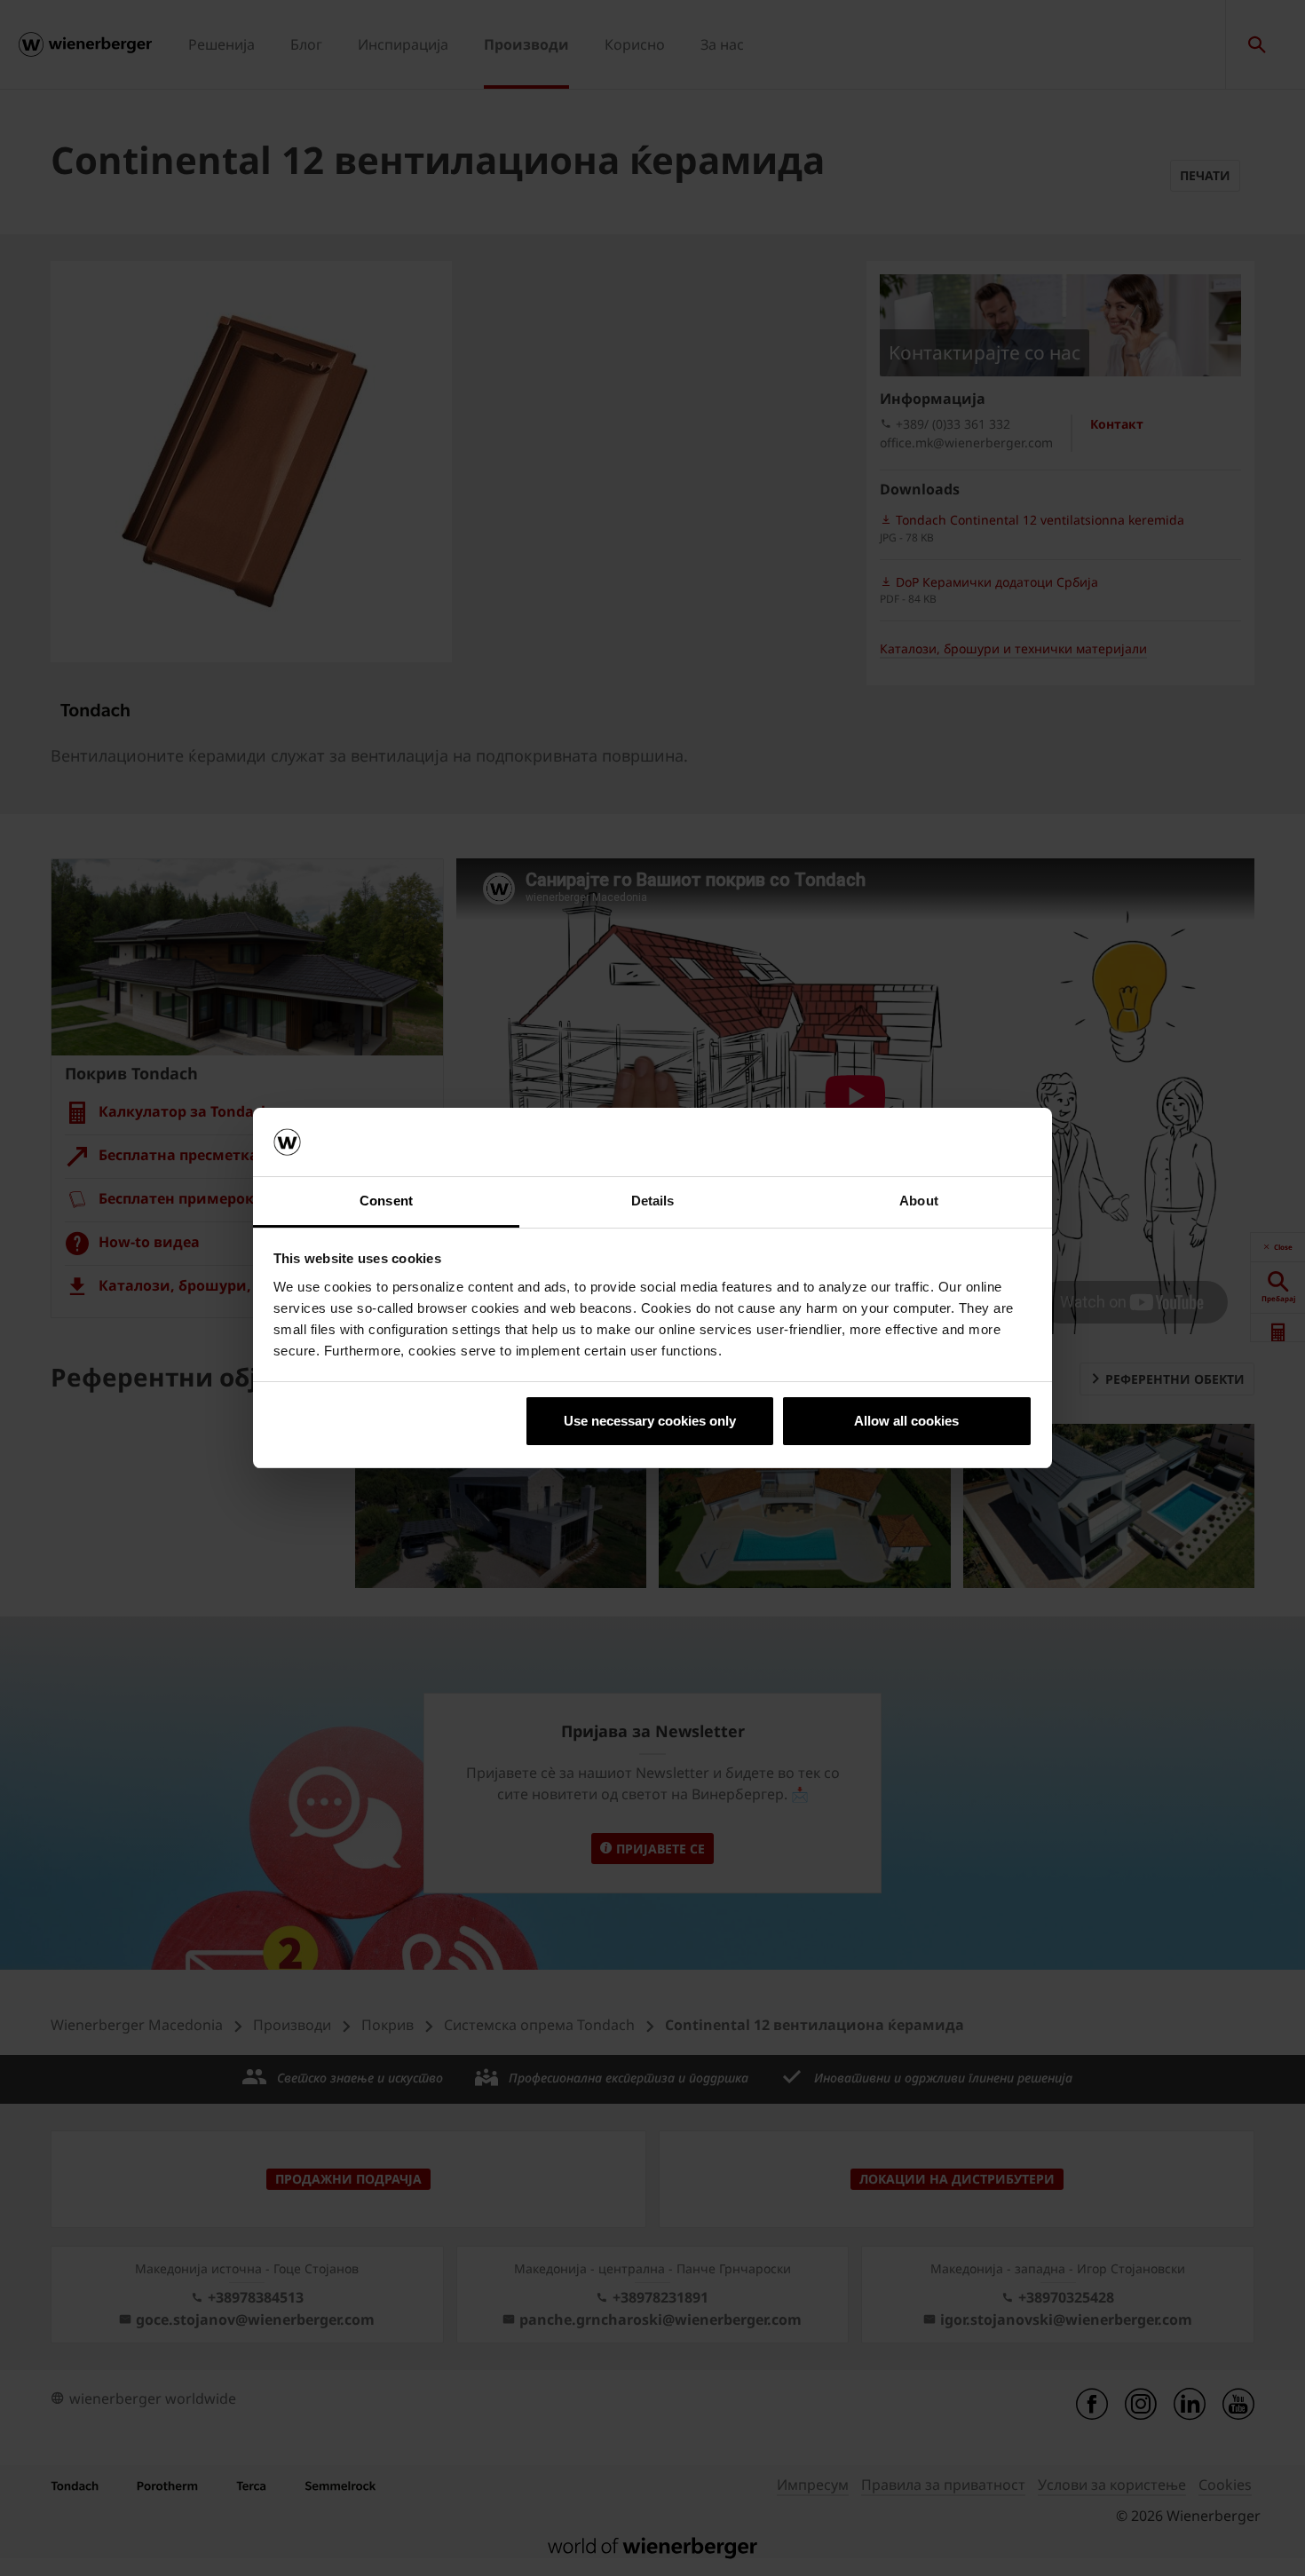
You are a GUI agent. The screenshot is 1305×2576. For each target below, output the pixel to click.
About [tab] (919, 1201)
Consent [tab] (386, 1201)
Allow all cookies (906, 1421)
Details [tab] (653, 1201)
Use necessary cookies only (650, 1421)
